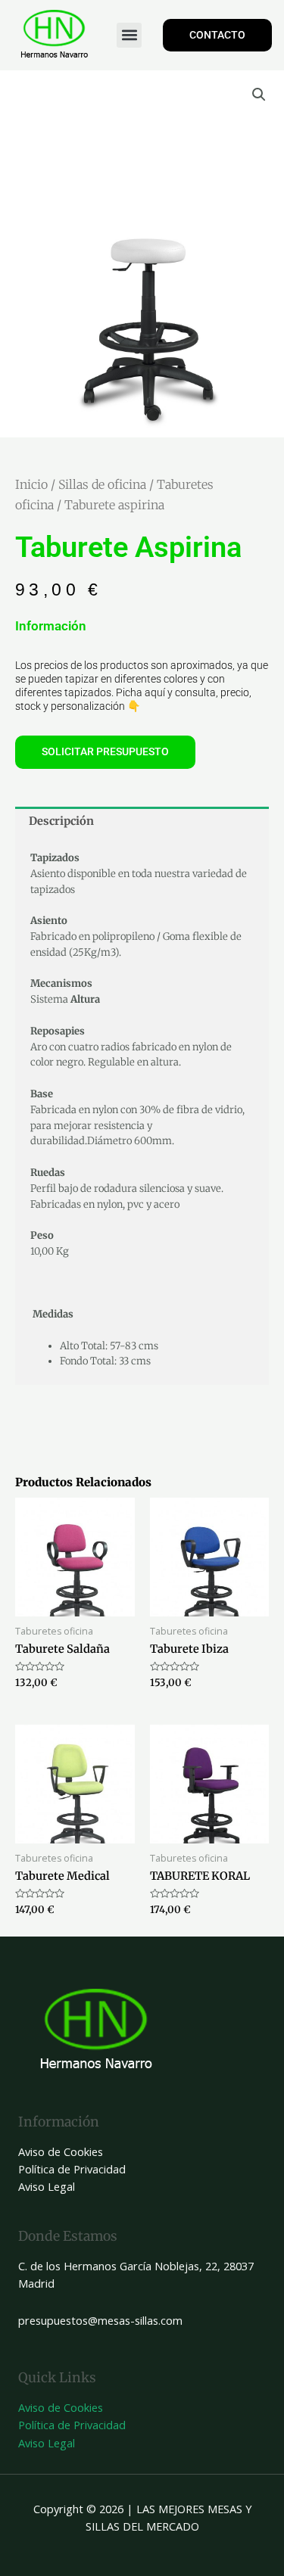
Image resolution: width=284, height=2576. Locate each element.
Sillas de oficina (102, 484)
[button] (129, 35)
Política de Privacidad (72, 2169)
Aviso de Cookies (61, 2151)
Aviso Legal (47, 2186)
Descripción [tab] (61, 821)
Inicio (31, 484)
